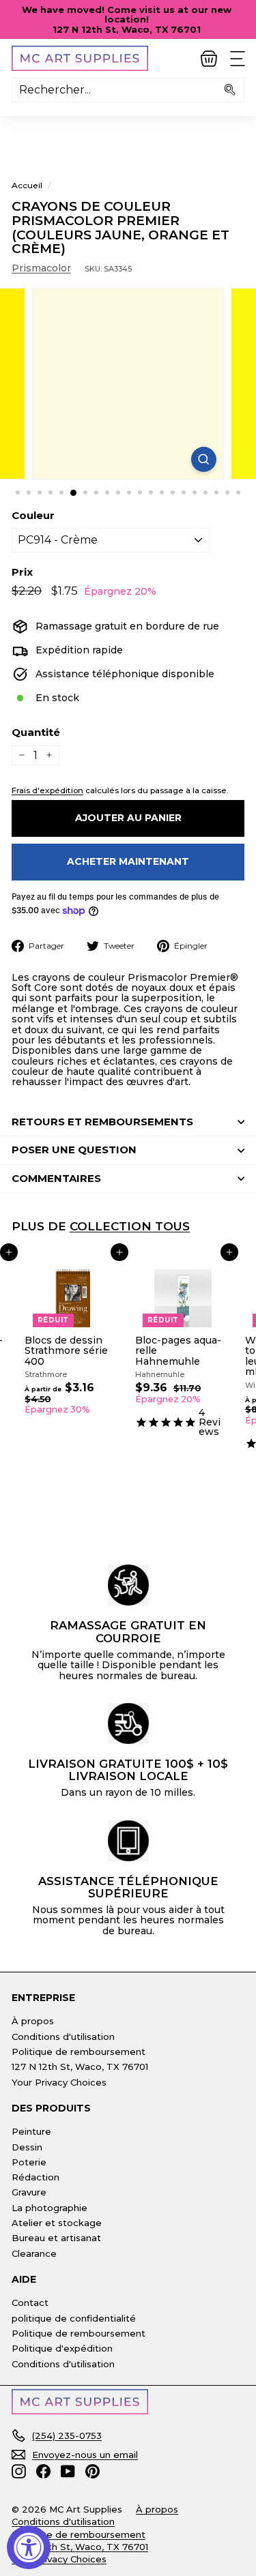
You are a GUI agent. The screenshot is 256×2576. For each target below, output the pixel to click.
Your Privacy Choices (59, 2082)
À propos (33, 2021)
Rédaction (35, 2177)
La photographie (49, 2208)
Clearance (34, 2253)
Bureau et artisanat (56, 2238)
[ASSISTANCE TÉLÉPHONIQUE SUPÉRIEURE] (128, 1841)
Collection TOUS (130, 1226)
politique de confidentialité (74, 2318)
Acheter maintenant (128, 861)
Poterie (29, 2162)
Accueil (27, 185)
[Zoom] (204, 459)
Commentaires (56, 1178)
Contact (30, 2303)
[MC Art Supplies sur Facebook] (43, 2471)
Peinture (31, 2131)
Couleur (33, 516)
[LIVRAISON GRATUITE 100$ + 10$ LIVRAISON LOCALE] (128, 1723)
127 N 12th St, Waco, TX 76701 (80, 2067)
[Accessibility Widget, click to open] (29, 2547)
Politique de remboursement (79, 2052)
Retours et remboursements (102, 1122)
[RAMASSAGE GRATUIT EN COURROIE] (128, 1585)
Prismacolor (41, 268)
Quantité (36, 733)
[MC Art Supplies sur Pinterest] (93, 2471)
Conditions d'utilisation (63, 2037)
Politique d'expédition (62, 2348)
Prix (22, 573)
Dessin (27, 2147)
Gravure (29, 2192)
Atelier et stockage (57, 2223)
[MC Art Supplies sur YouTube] (68, 2471)
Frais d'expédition (47, 790)
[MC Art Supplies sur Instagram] (19, 2471)
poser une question (74, 1150)
